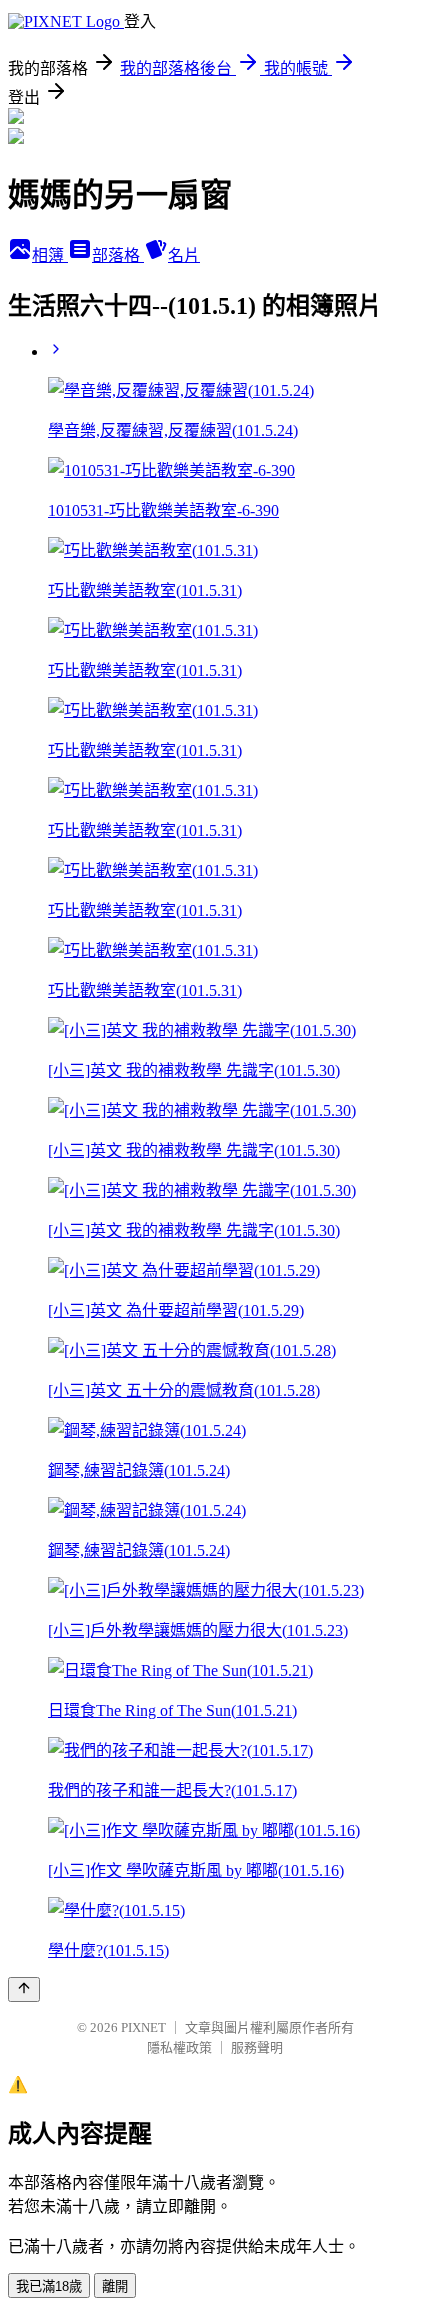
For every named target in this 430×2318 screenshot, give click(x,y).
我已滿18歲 (49, 2286)
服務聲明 (257, 2047)
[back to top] (24, 1989)
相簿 (50, 255)
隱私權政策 (179, 2047)
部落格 (118, 255)
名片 (184, 255)
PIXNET (143, 2027)
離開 (115, 2286)
